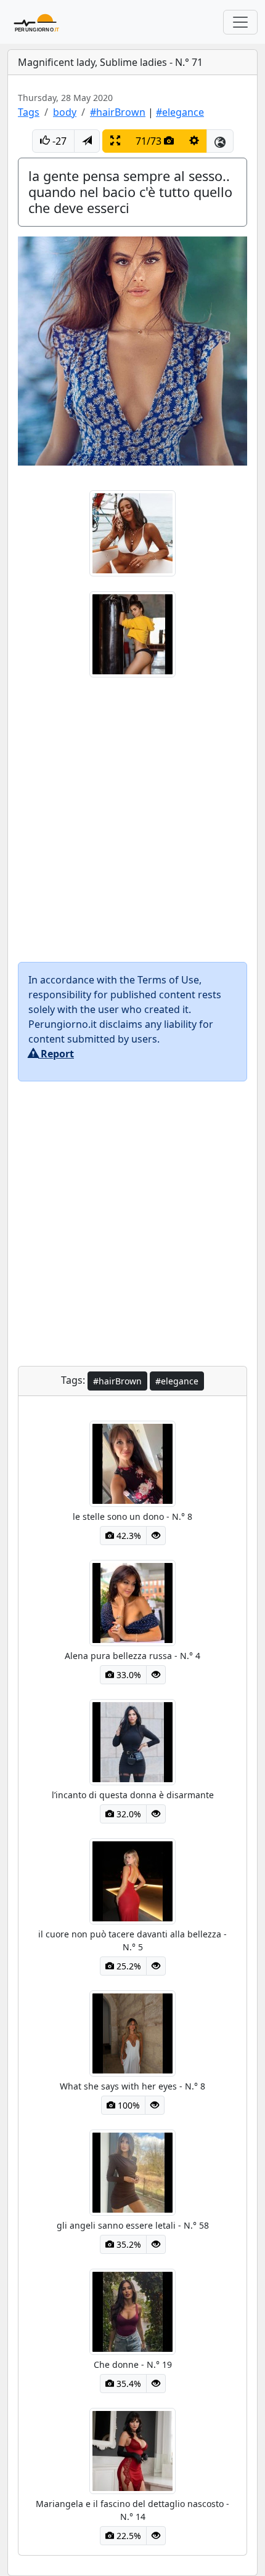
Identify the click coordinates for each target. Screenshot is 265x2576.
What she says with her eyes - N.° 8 (132, 2086)
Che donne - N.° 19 (133, 2364)
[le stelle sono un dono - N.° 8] (132, 1463)
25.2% (128, 1966)
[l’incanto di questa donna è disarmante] (132, 1741)
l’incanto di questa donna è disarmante (133, 1795)
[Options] (194, 141)
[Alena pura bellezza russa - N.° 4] (132, 1602)
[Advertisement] (132, 820)
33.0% (128, 1675)
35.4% (128, 2384)
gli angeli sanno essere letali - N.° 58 (133, 2225)
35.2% (128, 2244)
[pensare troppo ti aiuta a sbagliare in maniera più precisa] (132, 633)
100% (128, 2105)
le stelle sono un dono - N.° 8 (132, 1516)
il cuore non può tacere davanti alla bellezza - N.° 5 (132, 1940)
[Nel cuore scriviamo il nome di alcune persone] (132, 532)
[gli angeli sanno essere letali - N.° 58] (132, 2171)
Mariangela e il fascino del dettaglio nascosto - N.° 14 (132, 2510)
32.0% (128, 1814)
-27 (58, 141)
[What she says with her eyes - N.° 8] (132, 2032)
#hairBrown (118, 112)
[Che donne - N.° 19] (132, 2311)
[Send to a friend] (87, 141)
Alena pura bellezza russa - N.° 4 (132, 1656)
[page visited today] (156, 1536)
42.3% (128, 1536)
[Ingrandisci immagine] (115, 141)
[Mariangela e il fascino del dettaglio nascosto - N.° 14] (132, 2450)
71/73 (150, 141)
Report (56, 1054)
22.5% (128, 2536)
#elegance (180, 112)
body (65, 112)
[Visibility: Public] (220, 141)
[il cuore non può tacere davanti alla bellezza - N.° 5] (132, 1880)
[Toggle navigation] (240, 22)
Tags (29, 112)
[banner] (38, 22)
